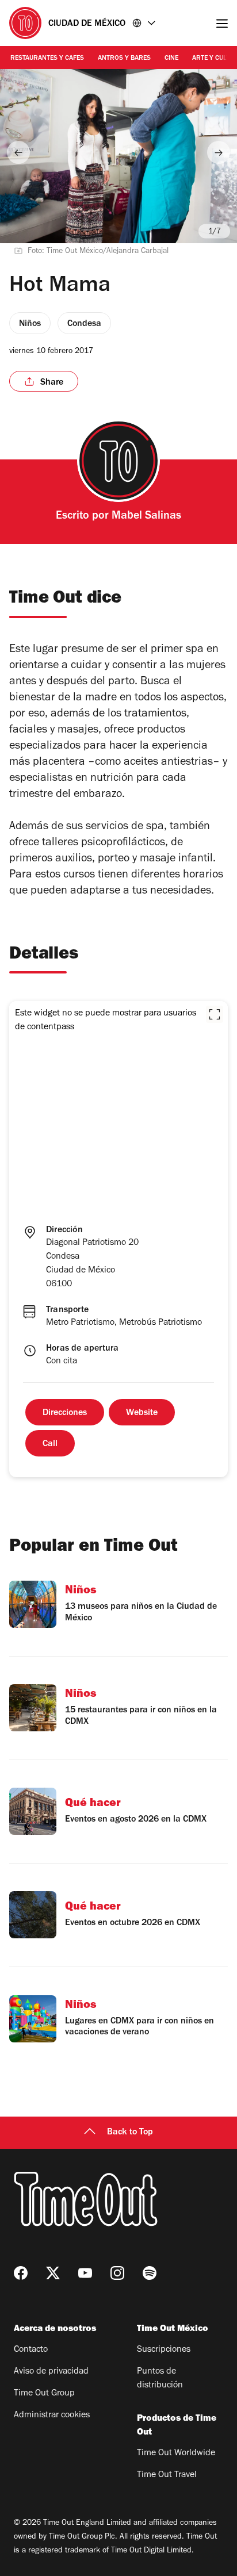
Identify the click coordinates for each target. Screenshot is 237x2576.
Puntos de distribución (160, 2379)
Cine (171, 59)
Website (142, 1413)
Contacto (31, 2350)
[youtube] (85, 2273)
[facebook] (21, 2273)
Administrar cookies (52, 2416)
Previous (18, 152)
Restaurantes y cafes (47, 59)
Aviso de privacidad (51, 2372)
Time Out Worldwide (176, 2454)
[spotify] (150, 2273)
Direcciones (65, 1413)
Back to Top (130, 2133)
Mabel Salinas (146, 517)
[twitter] (53, 2273)
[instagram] (117, 2273)
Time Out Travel (167, 2475)
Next (219, 152)
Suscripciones (164, 2350)
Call (50, 1444)
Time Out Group (44, 2394)
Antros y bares (124, 59)
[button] (215, 1014)
